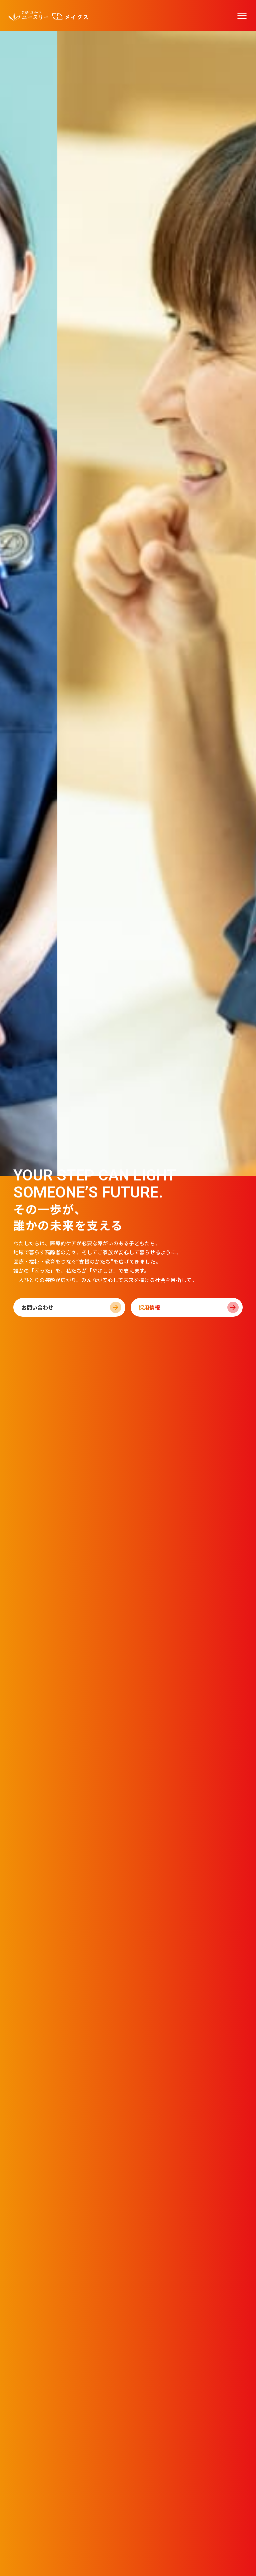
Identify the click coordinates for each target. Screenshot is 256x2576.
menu (242, 16)
